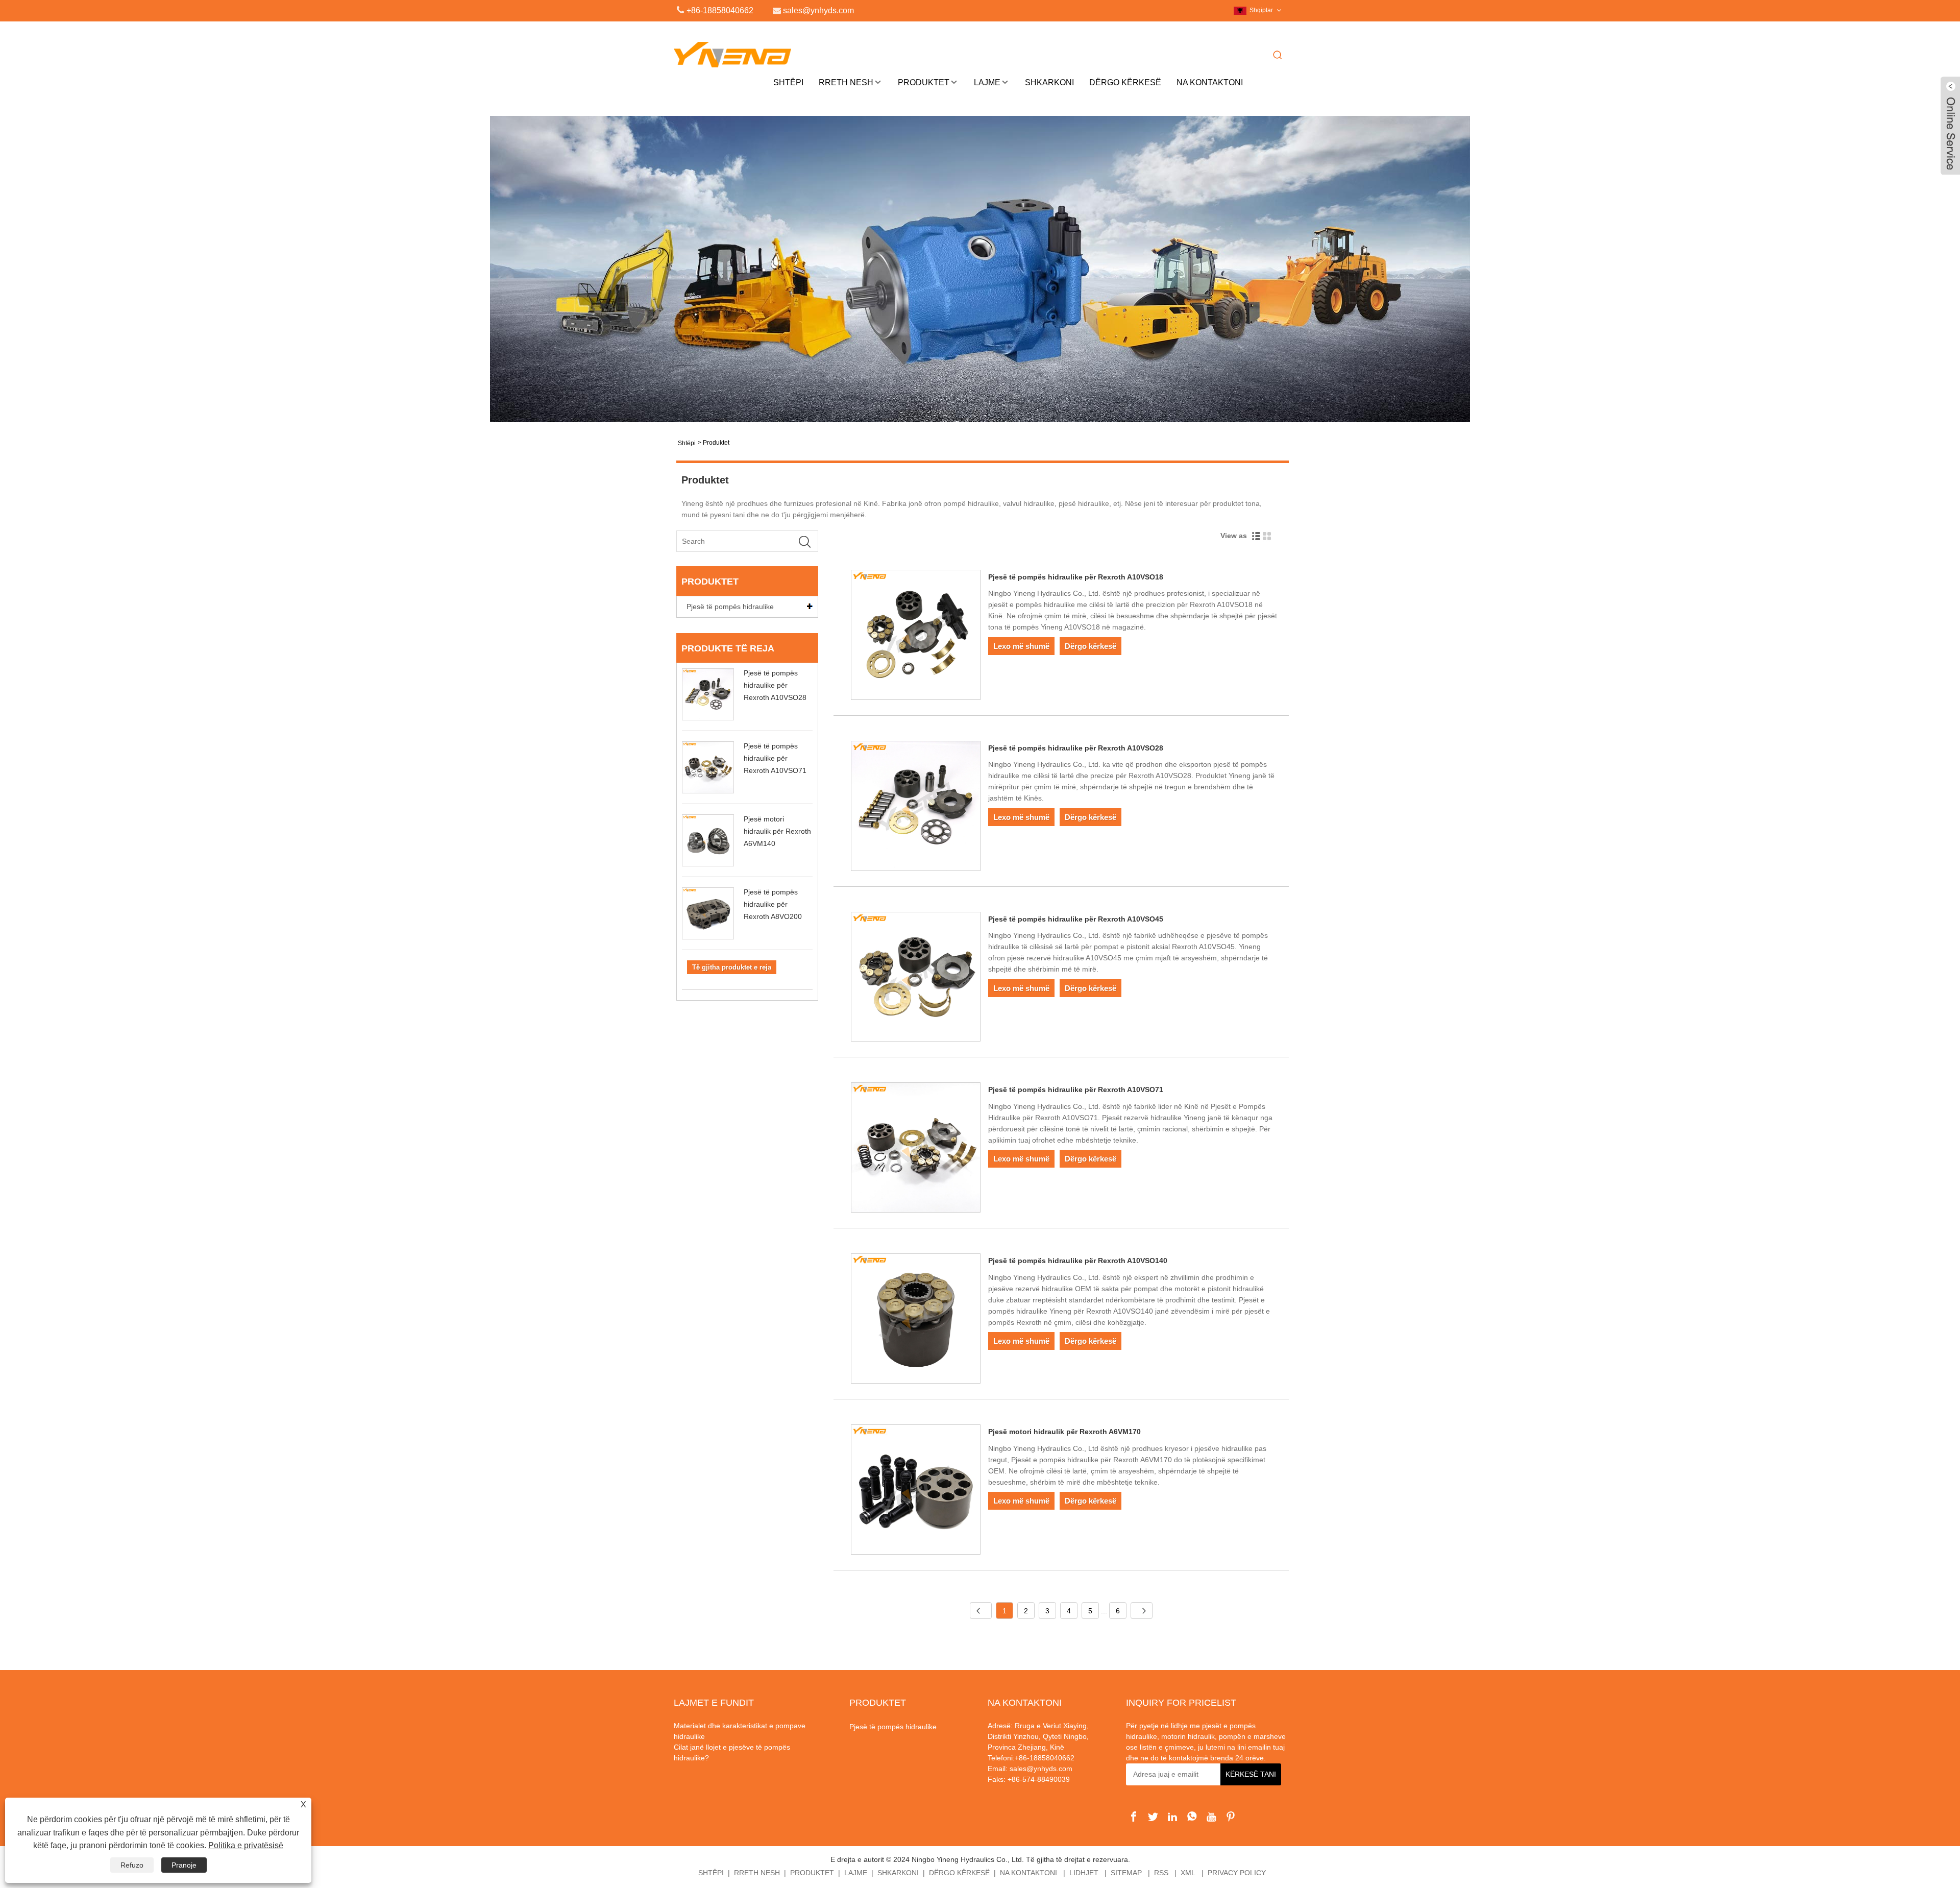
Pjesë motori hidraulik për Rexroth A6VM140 (777, 831)
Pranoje (184, 1865)
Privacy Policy (1237, 1873)
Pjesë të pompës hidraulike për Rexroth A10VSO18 (1076, 577)
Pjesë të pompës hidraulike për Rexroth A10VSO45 (1076, 919)
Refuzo (132, 1865)
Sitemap (1126, 1873)
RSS (1161, 1873)
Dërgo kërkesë (1125, 82)
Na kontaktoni (1210, 82)
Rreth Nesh (846, 82)
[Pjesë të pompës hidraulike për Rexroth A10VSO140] (916, 1320)
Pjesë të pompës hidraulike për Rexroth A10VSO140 (1078, 1261)
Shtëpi (788, 82)
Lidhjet (1084, 1873)
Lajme (987, 82)
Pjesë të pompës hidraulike (730, 607)
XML (1188, 1873)
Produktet (924, 82)
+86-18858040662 (720, 10)
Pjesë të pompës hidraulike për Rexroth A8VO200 (773, 904)
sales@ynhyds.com (1041, 1769)
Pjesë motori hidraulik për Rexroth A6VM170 (1064, 1432)
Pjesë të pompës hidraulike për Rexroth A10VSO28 (775, 685)
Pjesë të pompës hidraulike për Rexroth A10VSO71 (775, 758)
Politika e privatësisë (246, 1845)
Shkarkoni (1049, 82)
